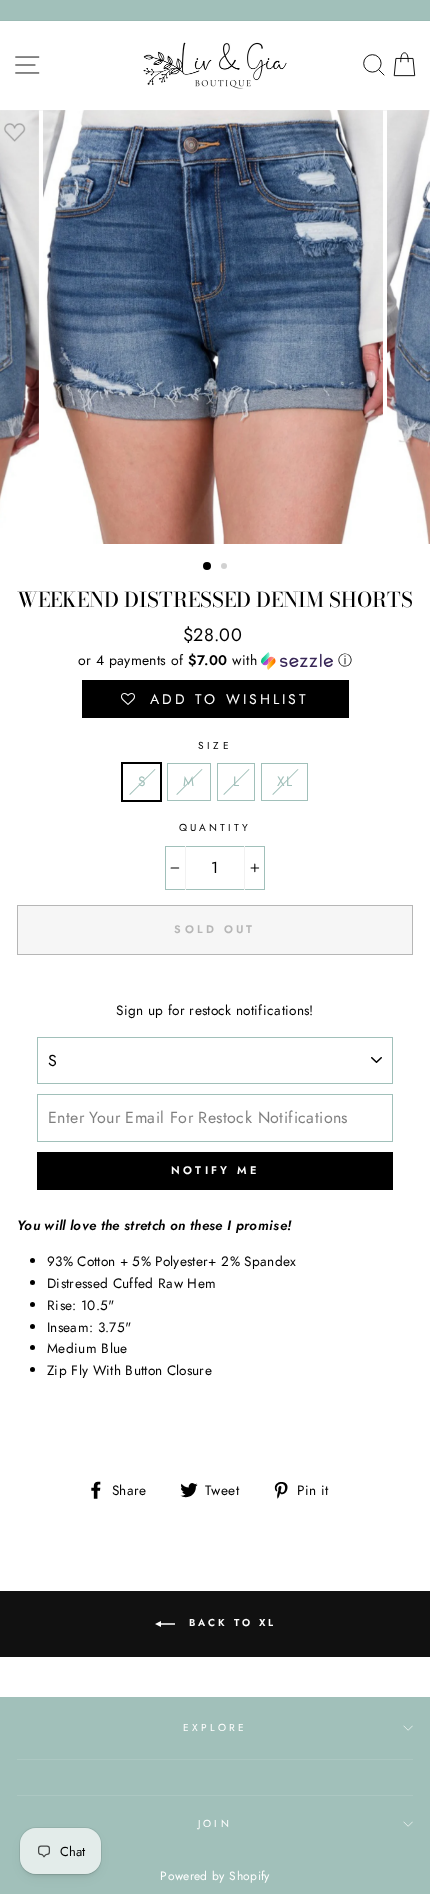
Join (214, 1823)
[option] (215, 327)
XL (284, 781)
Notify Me (215, 1170)
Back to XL (229, 1623)
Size (214, 745)
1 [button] (208, 567)
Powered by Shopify (214, 1876)
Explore (215, 1727)
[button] (215, 660)
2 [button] (226, 568)
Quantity (215, 827)
